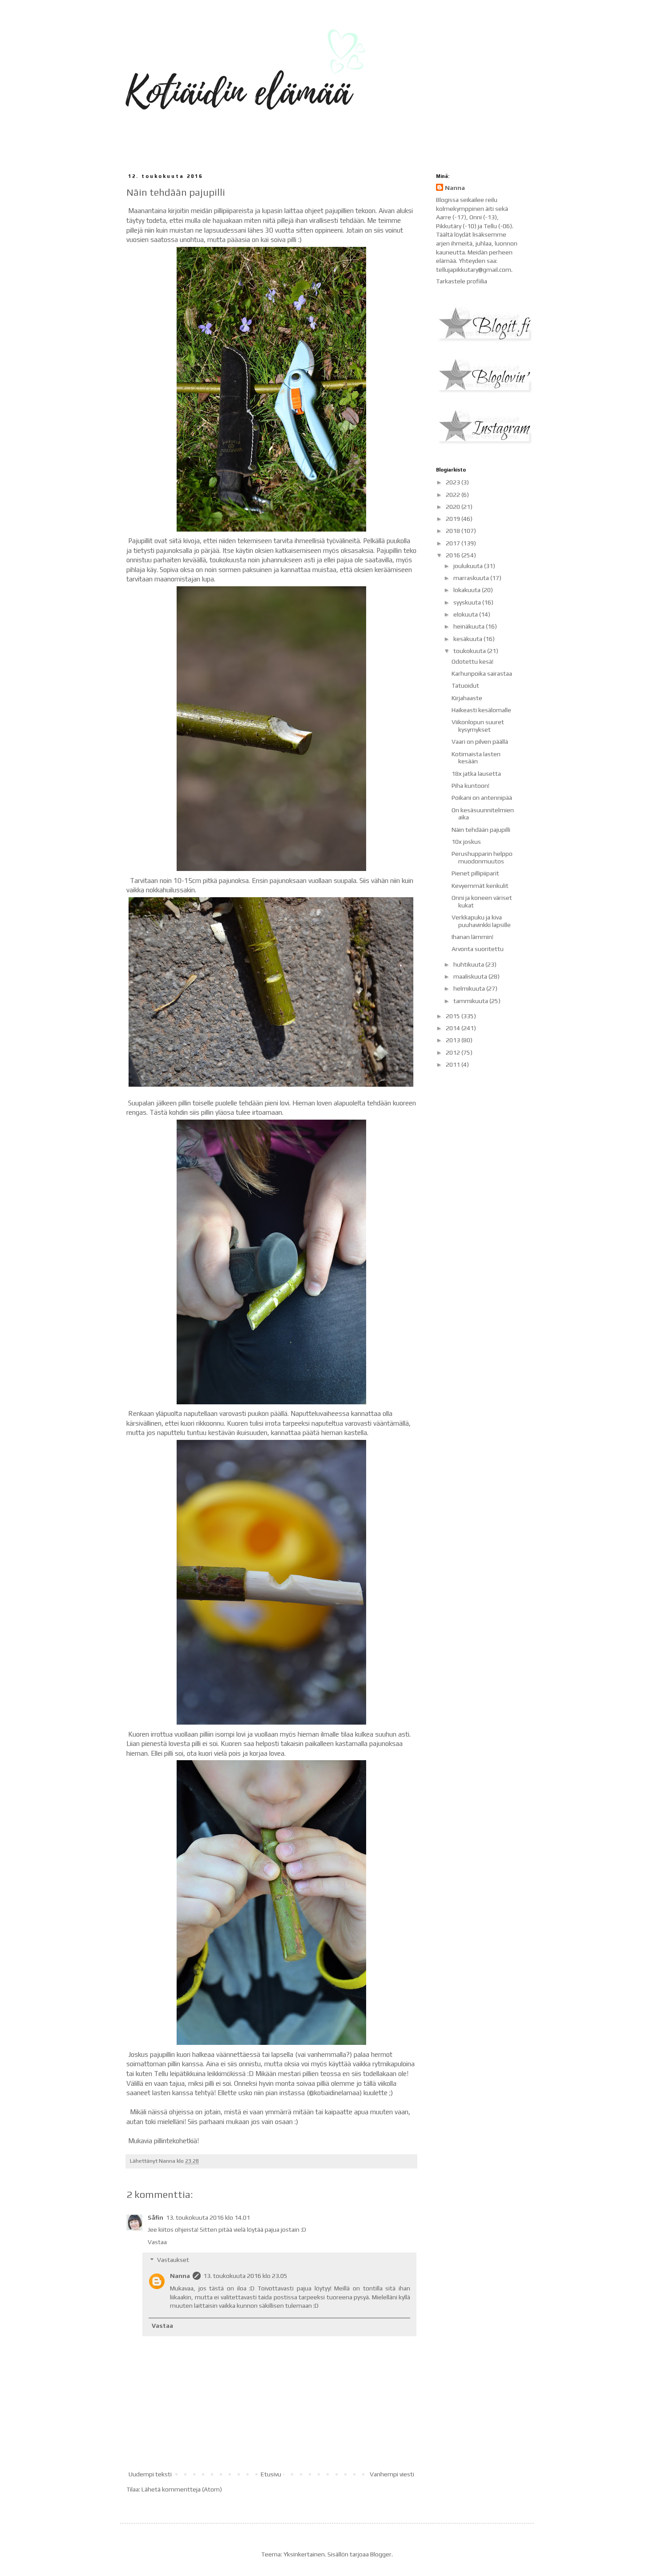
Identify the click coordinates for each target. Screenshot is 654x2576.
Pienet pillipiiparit (475, 873)
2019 (454, 519)
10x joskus (466, 842)
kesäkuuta (468, 639)
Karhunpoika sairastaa (482, 673)
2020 (454, 507)
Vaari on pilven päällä (480, 742)
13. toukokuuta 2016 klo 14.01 (208, 2217)
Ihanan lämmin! (472, 937)
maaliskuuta (471, 976)
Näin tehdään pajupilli (481, 830)
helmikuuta (470, 988)
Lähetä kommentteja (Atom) (182, 2489)
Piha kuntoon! (470, 786)
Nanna (180, 2276)
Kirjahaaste (467, 698)
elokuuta (466, 614)
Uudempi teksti (150, 2474)
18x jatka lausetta (476, 774)
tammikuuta (471, 1001)
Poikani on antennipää (482, 798)
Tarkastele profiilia (462, 281)
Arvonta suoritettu (478, 949)
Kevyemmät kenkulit (480, 886)
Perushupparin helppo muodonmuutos (482, 857)
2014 (454, 1028)
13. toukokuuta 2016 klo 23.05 (245, 2276)
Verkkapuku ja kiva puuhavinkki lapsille (481, 921)
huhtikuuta (469, 964)
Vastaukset (173, 2260)
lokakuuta (468, 590)
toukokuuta (470, 651)
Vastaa (157, 2242)
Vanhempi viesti (392, 2474)
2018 (454, 531)
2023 (454, 482)
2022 (454, 495)
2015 (454, 1016)
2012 (454, 1052)
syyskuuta (468, 602)
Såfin (155, 2217)
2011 (454, 1064)
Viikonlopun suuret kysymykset (478, 726)
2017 (454, 543)
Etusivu (271, 2474)
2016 (454, 555)
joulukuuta (469, 566)
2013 (454, 1040)
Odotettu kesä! (472, 661)
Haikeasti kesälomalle (481, 710)
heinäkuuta (470, 626)
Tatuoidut (465, 685)
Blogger (381, 2554)
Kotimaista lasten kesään (476, 758)
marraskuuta (472, 578)
